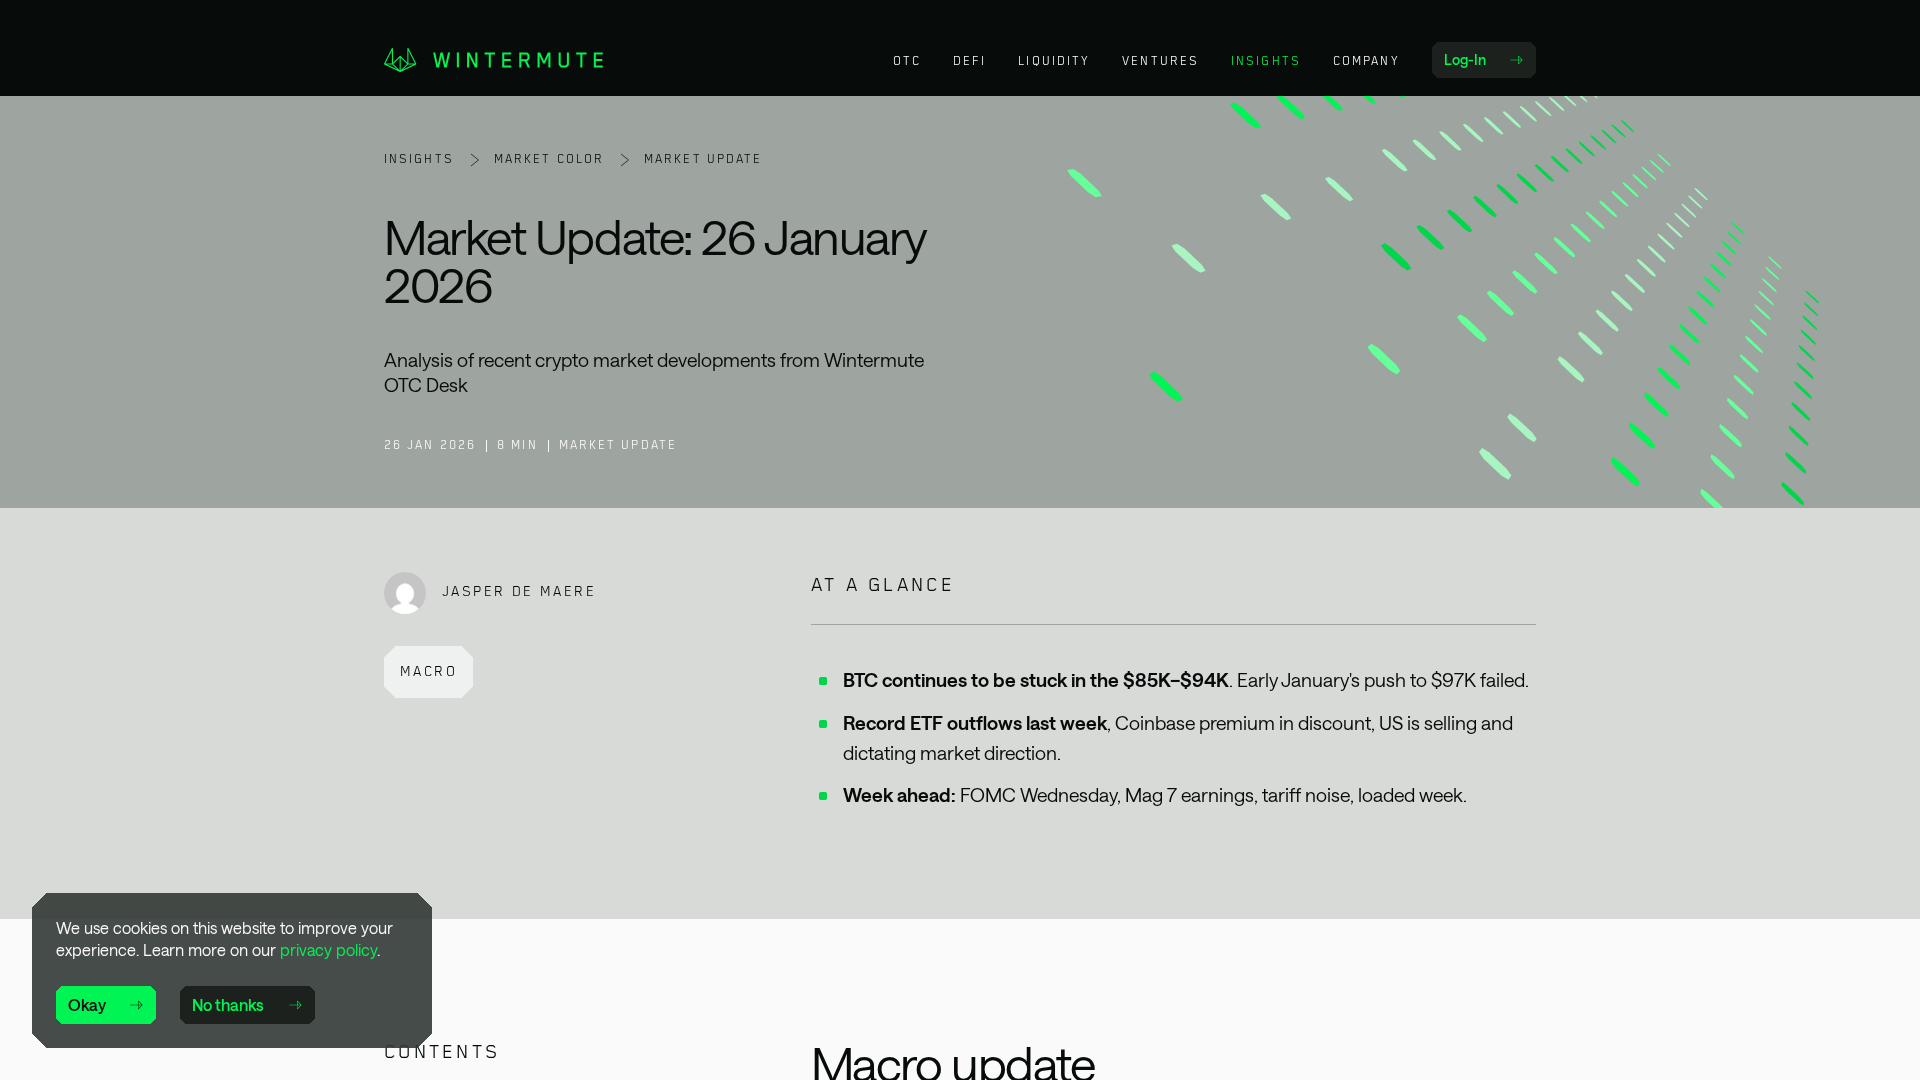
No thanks (228, 1004)
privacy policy (328, 949)
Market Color (549, 159)
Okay (87, 1004)
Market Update (703, 159)
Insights (419, 159)
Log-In (1489, 64)
